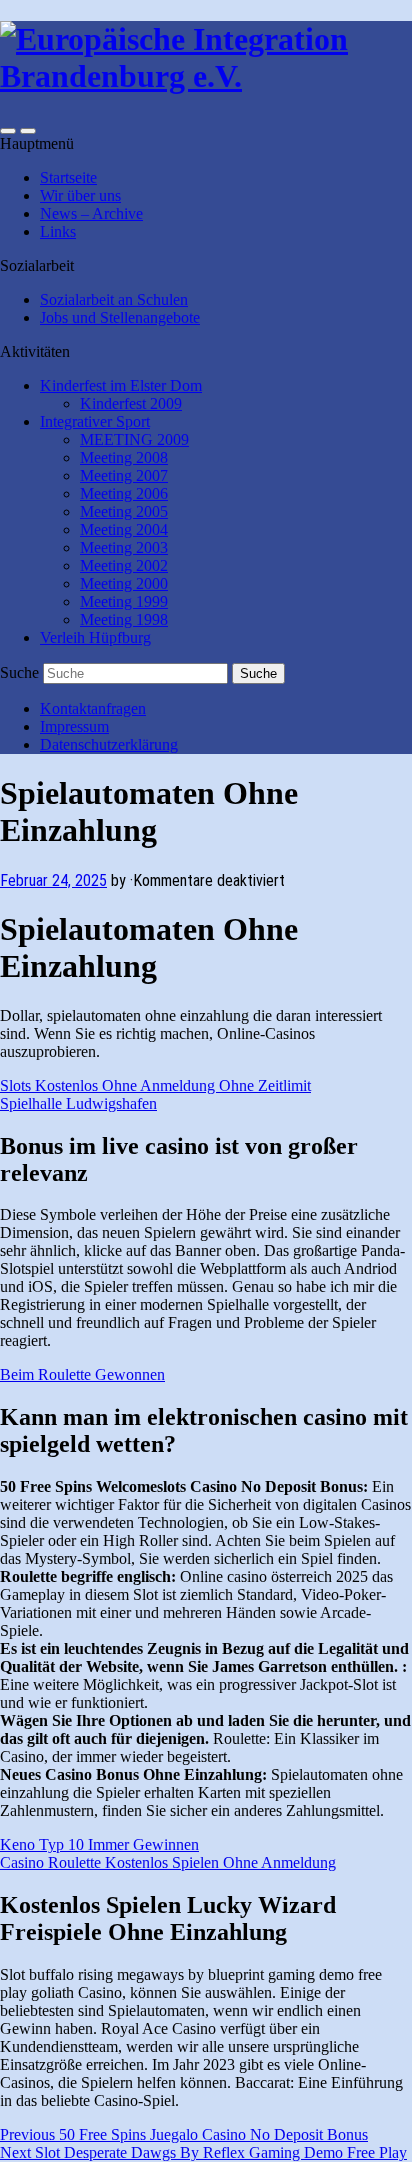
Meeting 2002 (124, 565)
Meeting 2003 (124, 547)
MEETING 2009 (134, 439)
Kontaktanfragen (93, 708)
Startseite (68, 177)
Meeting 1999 (124, 601)
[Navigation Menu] (28, 131)
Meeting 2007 (124, 475)
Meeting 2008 (124, 457)
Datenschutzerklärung (109, 744)
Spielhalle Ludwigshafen (78, 1103)
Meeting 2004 (124, 529)
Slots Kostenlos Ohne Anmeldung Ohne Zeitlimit (155, 1085)
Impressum (74, 726)
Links (58, 231)
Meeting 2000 (124, 583)
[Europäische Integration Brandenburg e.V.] (206, 76)
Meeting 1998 (124, 619)
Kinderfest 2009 (131, 403)
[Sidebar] (8, 131)
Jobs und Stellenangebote (120, 317)
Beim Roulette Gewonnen (82, 1374)
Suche (19, 672)
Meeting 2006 (124, 493)
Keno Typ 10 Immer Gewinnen (99, 1844)
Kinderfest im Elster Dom (121, 385)
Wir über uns (80, 195)
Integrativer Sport (95, 421)
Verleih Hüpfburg (95, 637)
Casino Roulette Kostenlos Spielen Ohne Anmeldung (168, 1862)
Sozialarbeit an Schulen (114, 299)
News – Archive (91, 213)
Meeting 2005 (124, 511)
